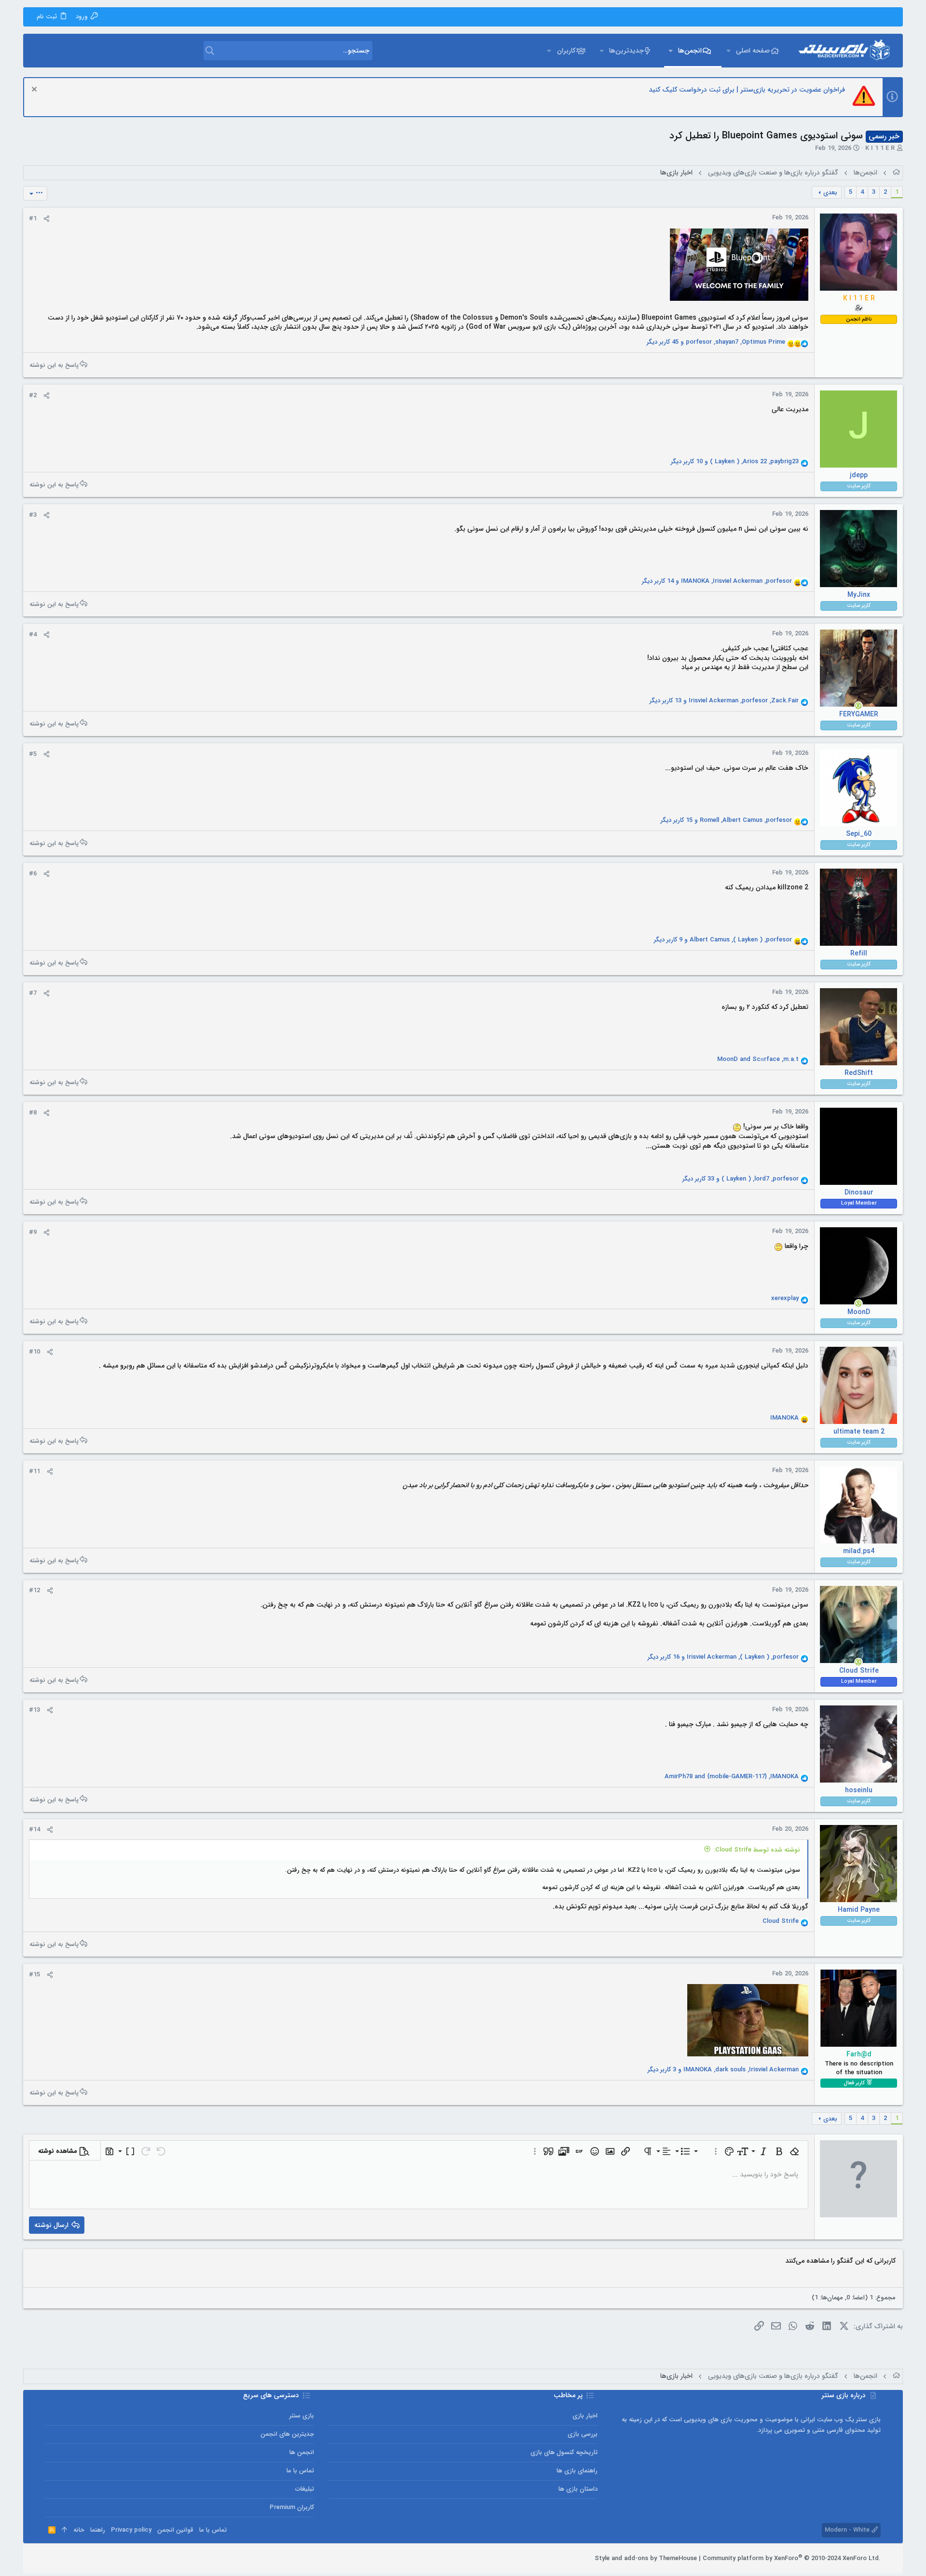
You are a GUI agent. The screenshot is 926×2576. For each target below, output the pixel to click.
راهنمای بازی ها (577, 2471)
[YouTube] (50, 2559)
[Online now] (858, 706)
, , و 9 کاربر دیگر (723, 940)
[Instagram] (79, 2559)
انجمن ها (302, 2452)
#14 (34, 1830)
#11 (34, 1471)
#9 (33, 1232)
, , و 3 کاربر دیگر (723, 2070)
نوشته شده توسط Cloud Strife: (757, 1850)
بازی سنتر (302, 2416)
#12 (34, 1590)
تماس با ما (300, 2471)
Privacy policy (131, 2530)
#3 (33, 515)
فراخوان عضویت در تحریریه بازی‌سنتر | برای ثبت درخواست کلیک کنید (747, 90)
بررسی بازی (583, 2434)
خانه (79, 2530)
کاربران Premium (292, 2507)
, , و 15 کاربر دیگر (726, 820)
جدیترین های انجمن (287, 2434)
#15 (34, 1975)
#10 (34, 1352)
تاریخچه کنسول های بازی (564, 2452)
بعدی (830, 193)
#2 (33, 396)
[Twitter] (64, 2559)
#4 (33, 635)
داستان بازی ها (578, 2489)
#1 (33, 219)
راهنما (98, 2530)
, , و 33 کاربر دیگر (741, 1179)
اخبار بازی (585, 2416)
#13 (34, 1710)
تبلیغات (305, 2489)
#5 (33, 754)
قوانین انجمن (175, 2530)
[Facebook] (93, 2559)
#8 (33, 1113)
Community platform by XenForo (792, 2558)
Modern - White (848, 2530)
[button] (728, 51)
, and (758, 1060)
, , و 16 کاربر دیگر (723, 1657)
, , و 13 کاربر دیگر (724, 701)
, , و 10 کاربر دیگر (735, 462)
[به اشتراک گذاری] (47, 219)
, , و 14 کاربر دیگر (717, 581)
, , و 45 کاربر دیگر (716, 342)
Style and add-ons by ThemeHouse (646, 2558)
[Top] (64, 2530)
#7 (33, 993)
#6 (33, 874)
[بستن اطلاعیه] (35, 90)
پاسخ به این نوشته (54, 365)
